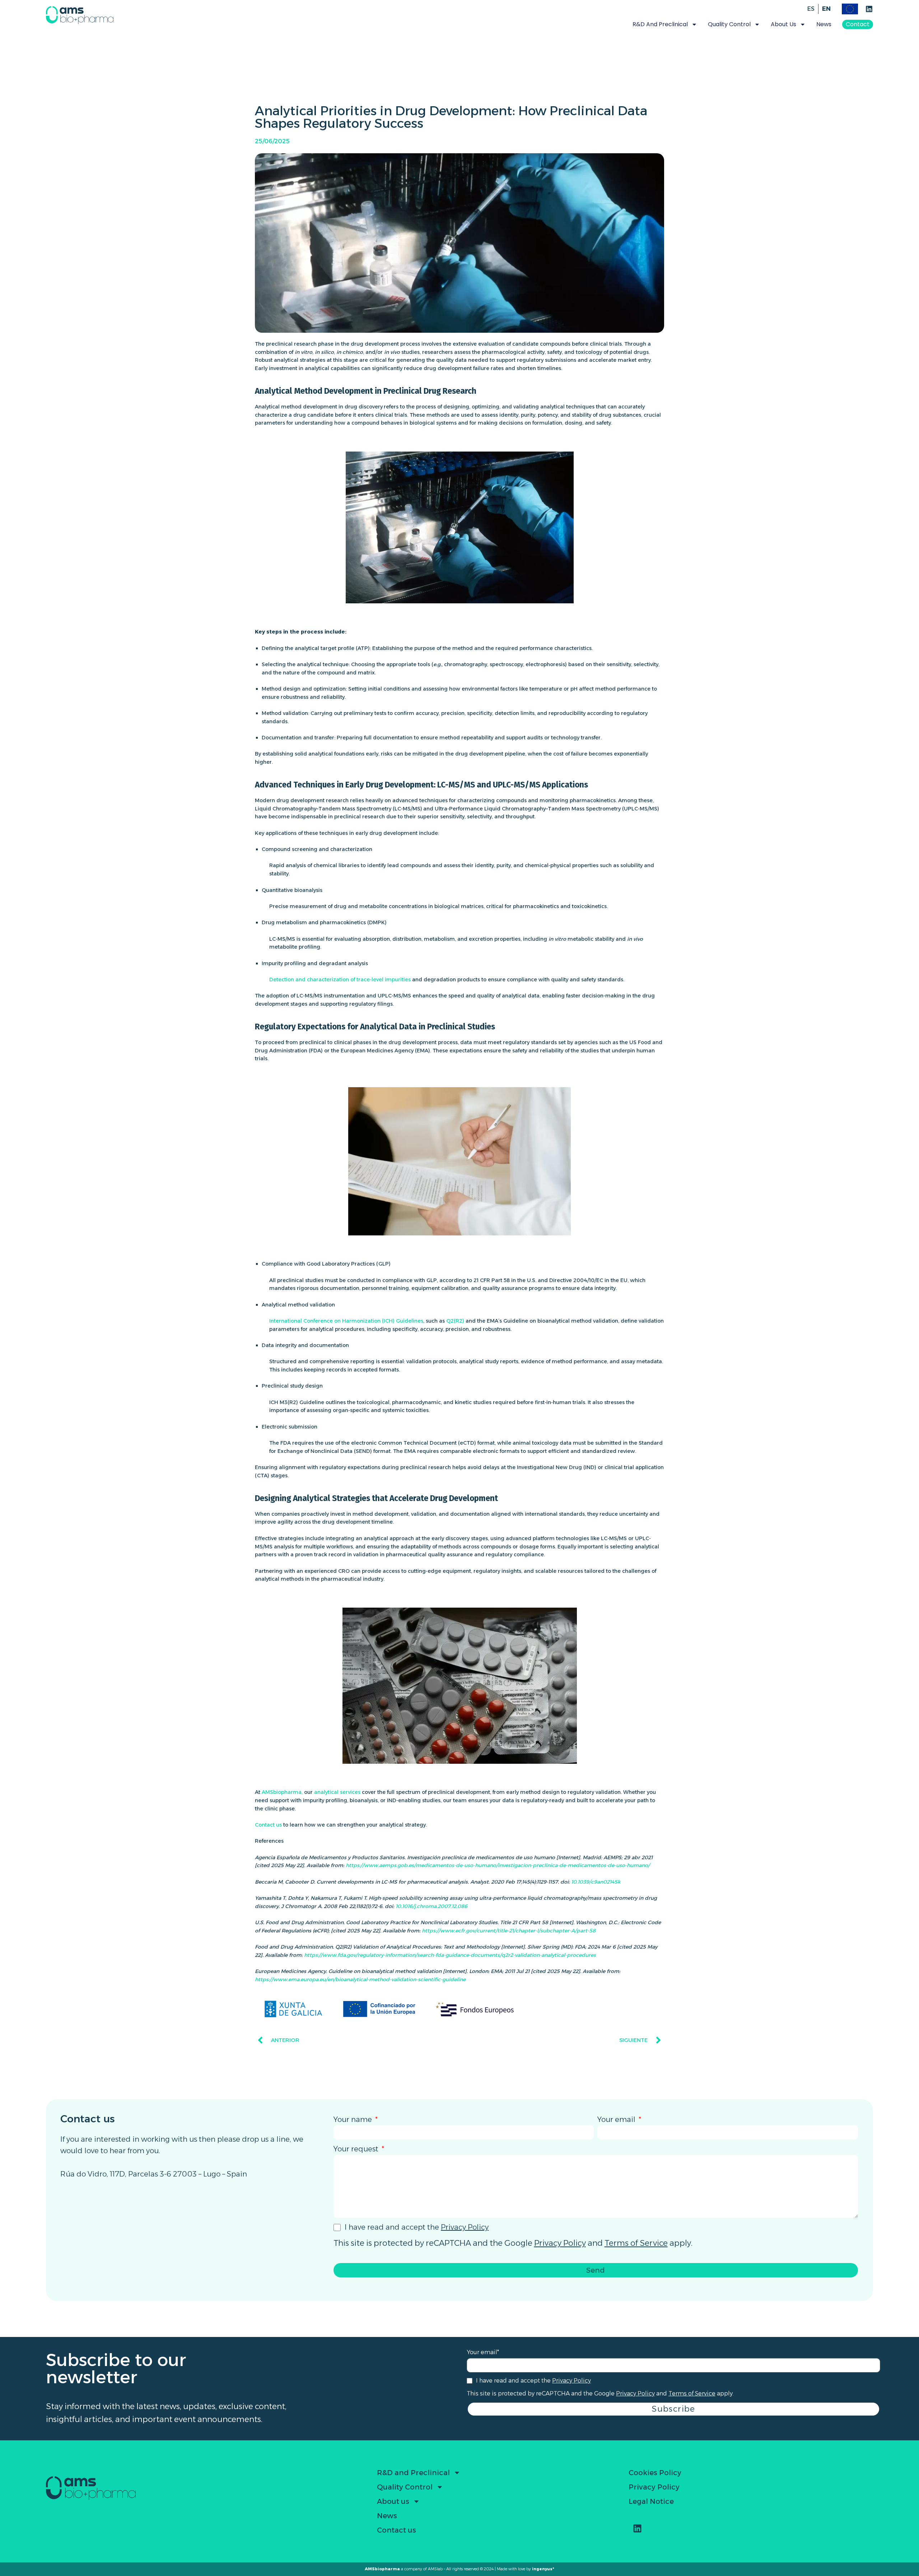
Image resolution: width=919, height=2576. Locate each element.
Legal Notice (651, 2501)
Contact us (396, 2530)
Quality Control (405, 2487)
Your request (357, 2149)
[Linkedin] (869, 9)
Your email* (483, 2352)
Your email (617, 2119)
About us (393, 2501)
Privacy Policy (465, 2227)
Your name (354, 2119)
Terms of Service (636, 2243)
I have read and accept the (417, 2227)
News (824, 24)
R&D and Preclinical (413, 2473)
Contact (858, 24)
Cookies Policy (655, 2473)
